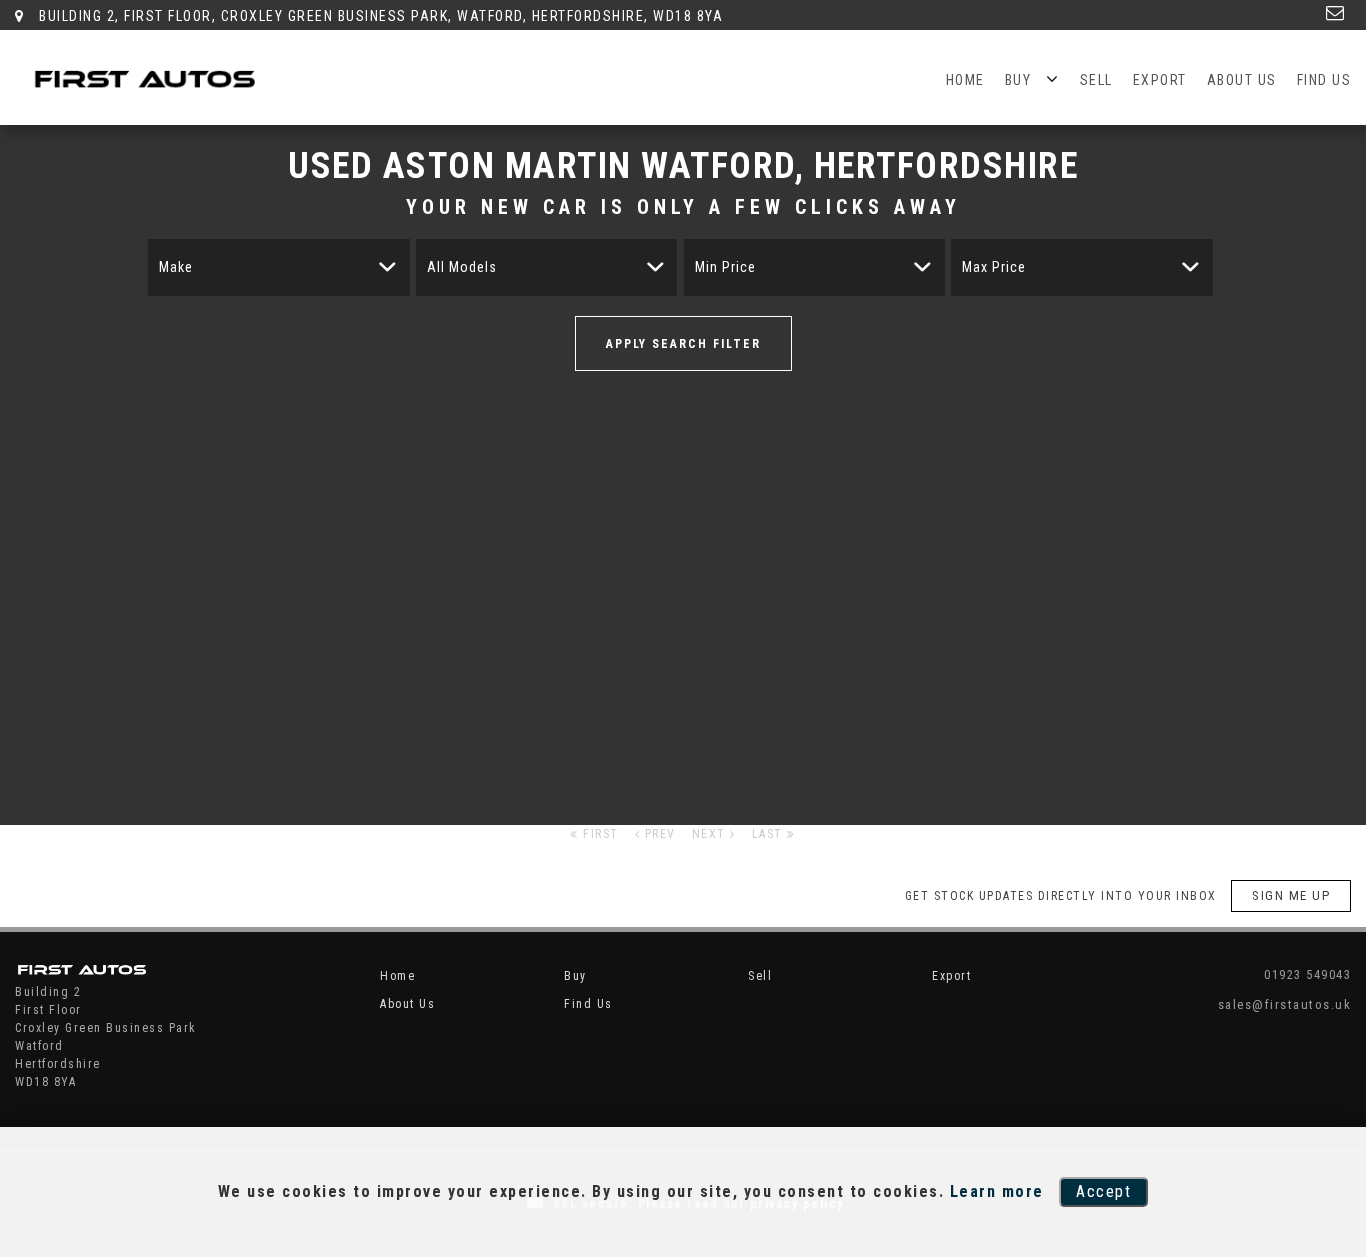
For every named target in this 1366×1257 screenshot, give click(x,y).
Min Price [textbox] (725, 267)
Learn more (997, 1191)
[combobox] (278, 267)
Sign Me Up (1291, 895)
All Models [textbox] (462, 267)
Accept (1103, 1191)
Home (965, 80)
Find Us (1324, 80)
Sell (1096, 80)
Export (1160, 80)
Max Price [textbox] (994, 267)
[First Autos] (150, 82)
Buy (1018, 80)
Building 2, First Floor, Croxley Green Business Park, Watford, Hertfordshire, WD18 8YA (379, 16)
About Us (1242, 80)
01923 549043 (1307, 974)
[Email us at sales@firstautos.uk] (1336, 13)
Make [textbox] (176, 267)
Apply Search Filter (683, 344)
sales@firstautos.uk (1284, 1004)
